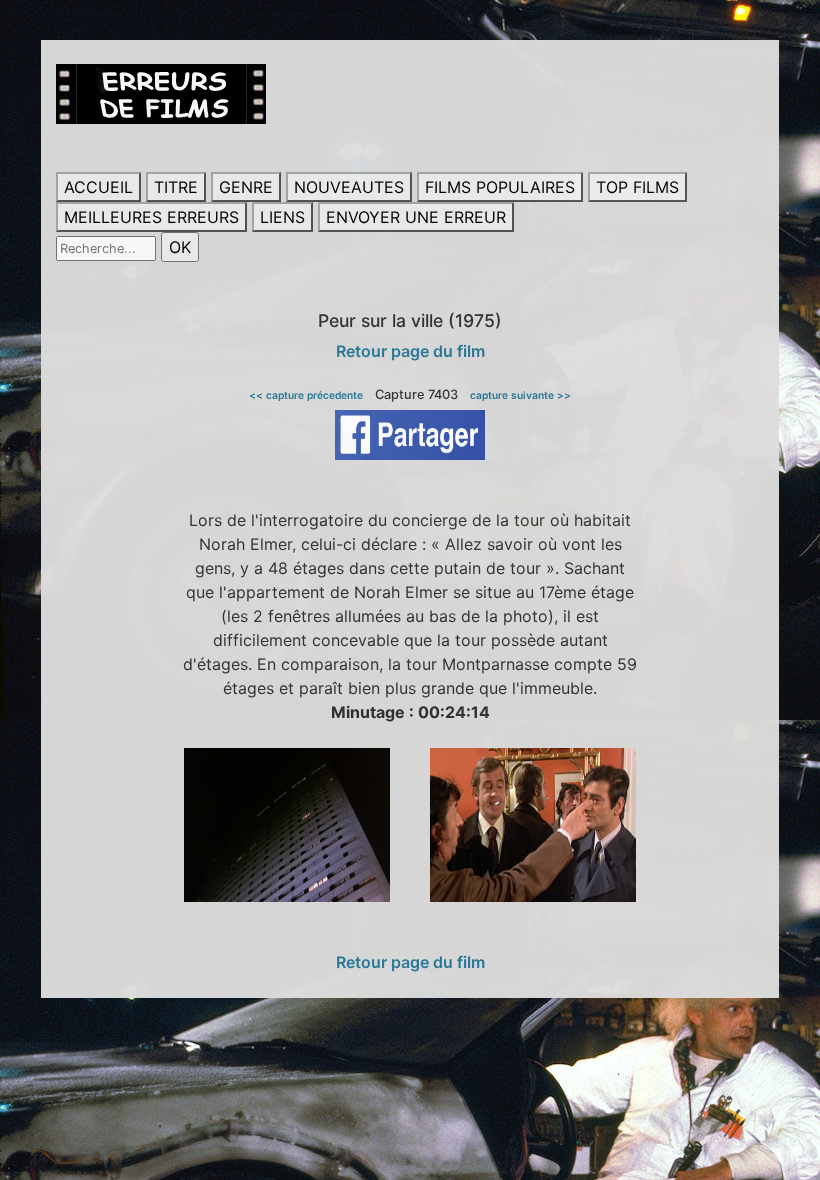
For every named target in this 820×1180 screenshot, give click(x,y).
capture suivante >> (520, 395)
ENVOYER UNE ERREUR (416, 217)
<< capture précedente (306, 395)
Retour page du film (410, 351)
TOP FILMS (637, 187)
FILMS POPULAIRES (500, 187)
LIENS (282, 217)
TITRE (176, 187)
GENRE (246, 187)
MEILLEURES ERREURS (151, 217)
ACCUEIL (98, 187)
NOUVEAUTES (349, 187)
